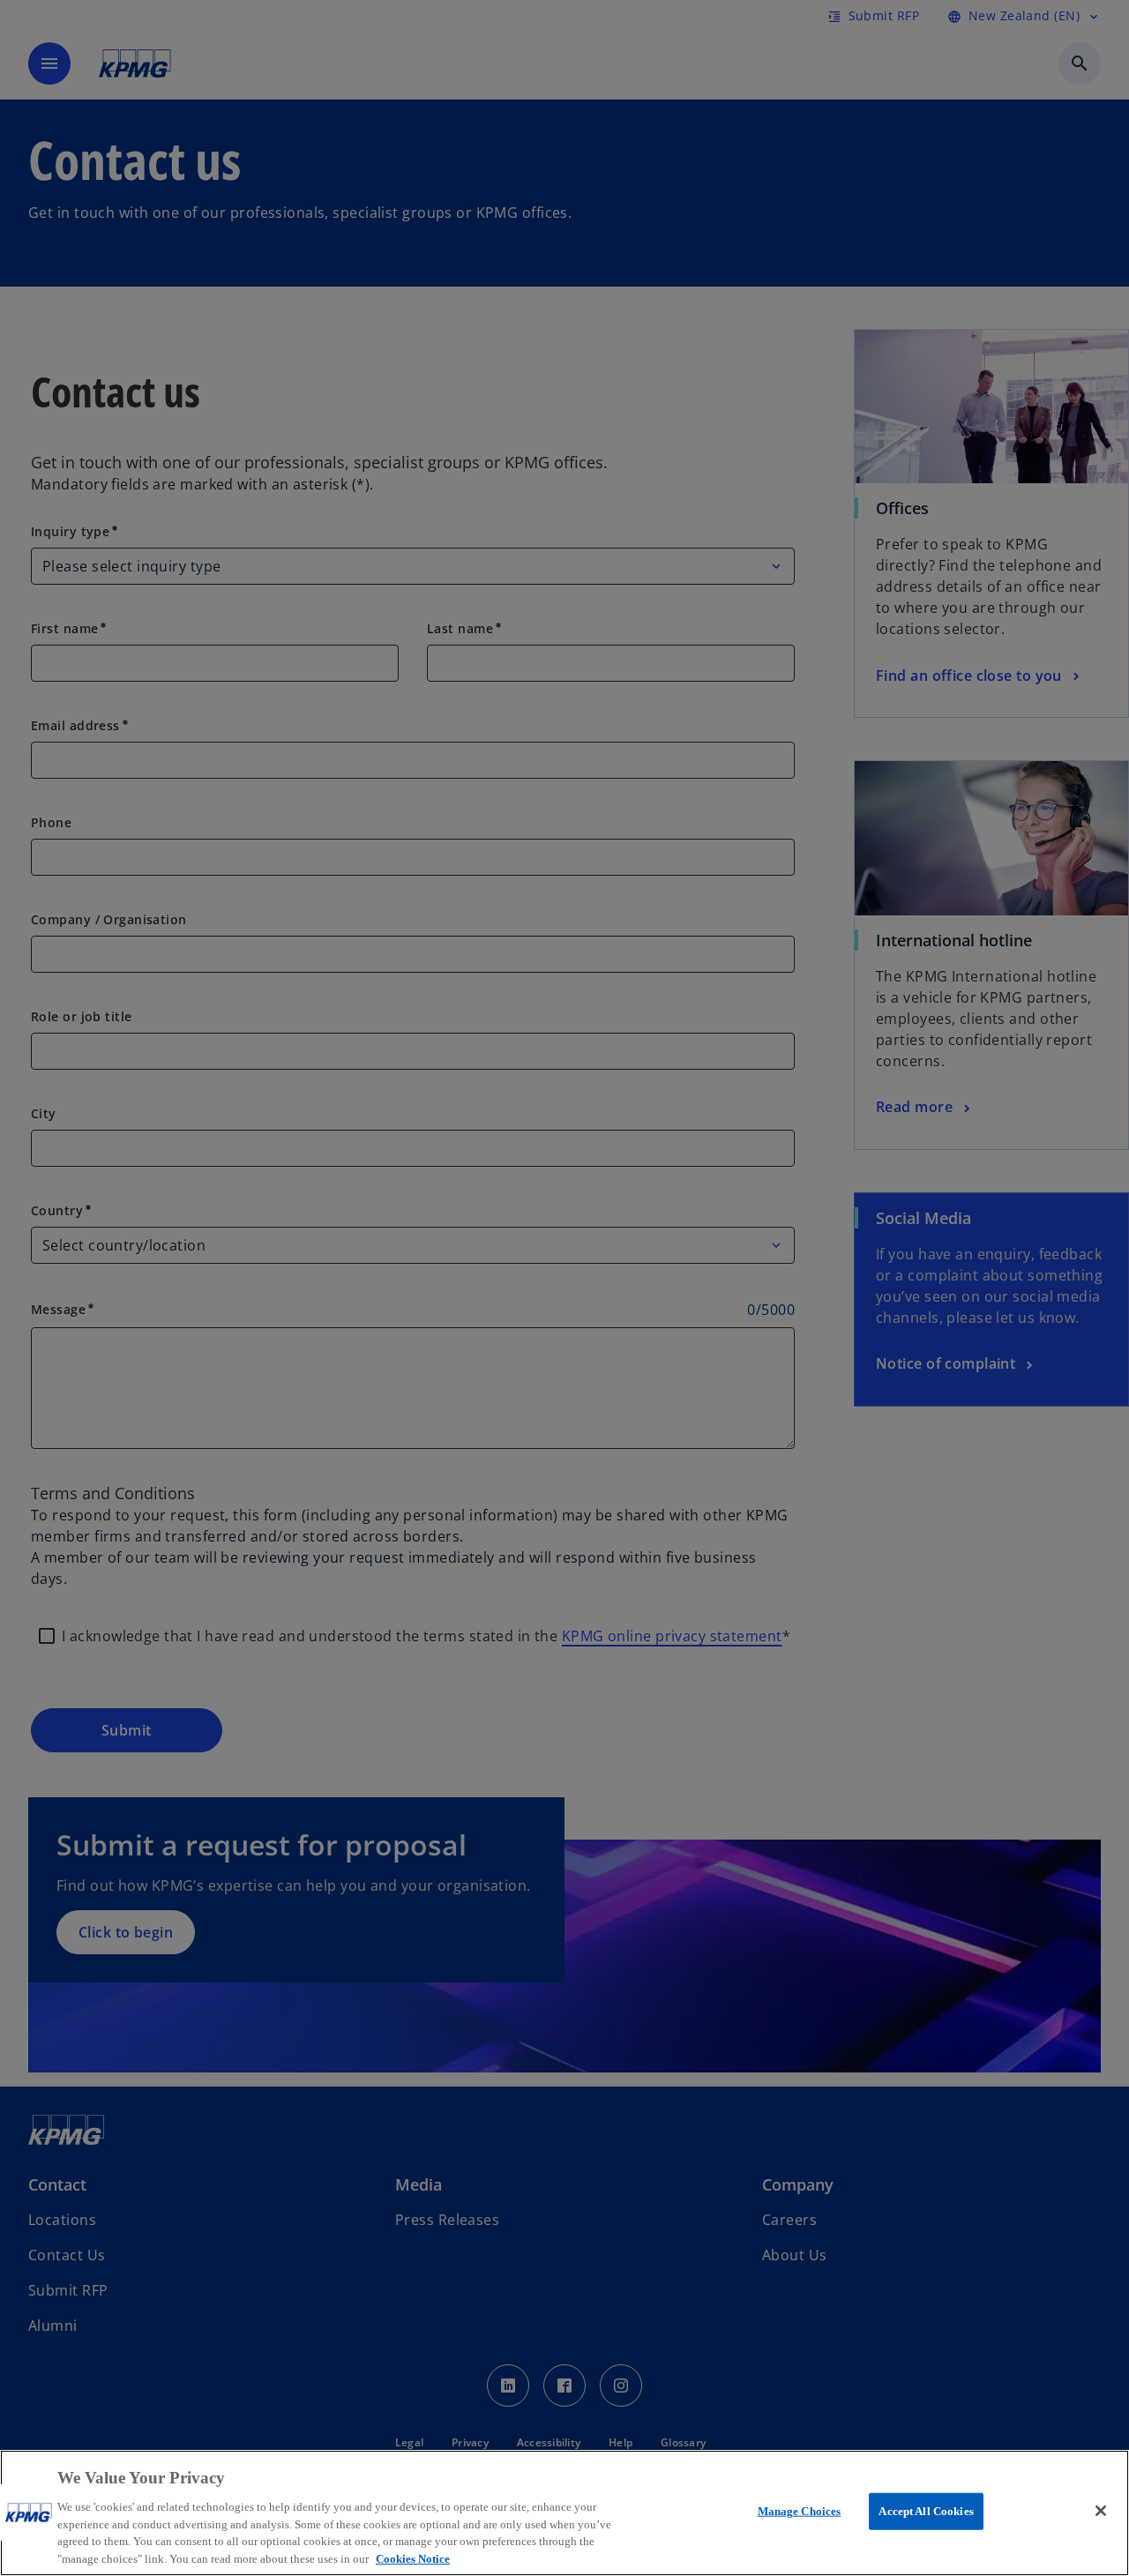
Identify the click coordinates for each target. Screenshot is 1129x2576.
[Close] (1101, 2511)
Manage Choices (800, 2511)
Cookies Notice (413, 2558)
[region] (564, 2513)
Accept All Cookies (926, 2511)
